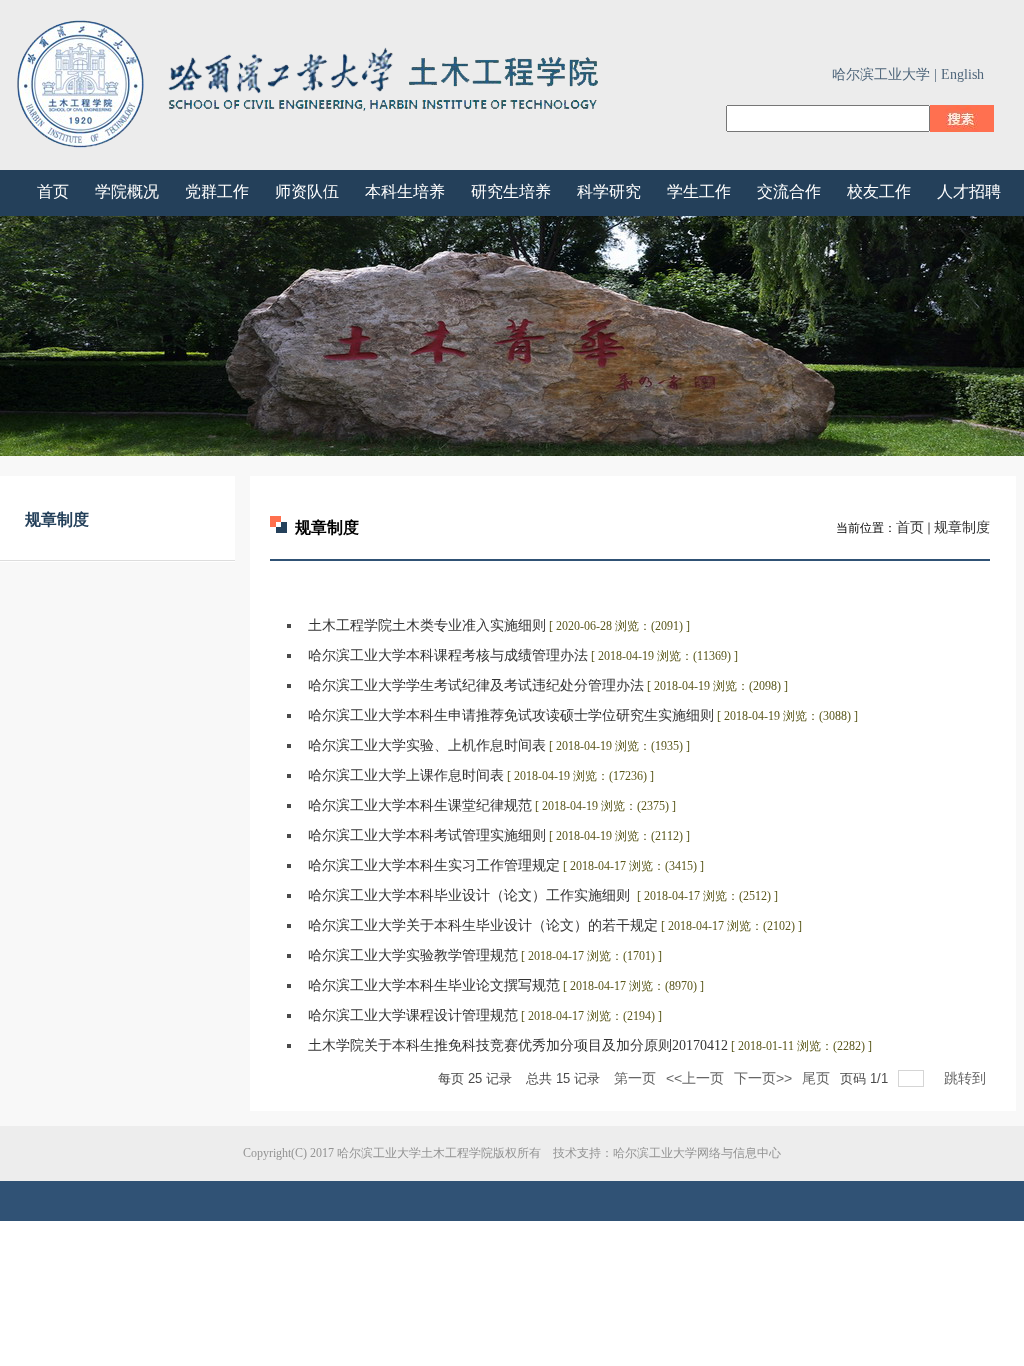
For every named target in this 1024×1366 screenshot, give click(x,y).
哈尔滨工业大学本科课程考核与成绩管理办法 (448, 655)
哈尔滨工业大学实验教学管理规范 (413, 955)
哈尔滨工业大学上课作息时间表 (406, 775)
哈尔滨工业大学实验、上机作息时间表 (427, 745)
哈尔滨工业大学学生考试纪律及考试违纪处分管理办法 (476, 685)
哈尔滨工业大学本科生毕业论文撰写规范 (434, 985)
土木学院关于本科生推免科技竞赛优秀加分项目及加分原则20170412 (518, 1045)
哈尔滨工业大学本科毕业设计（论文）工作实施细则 (471, 895)
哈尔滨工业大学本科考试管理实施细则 (427, 835)
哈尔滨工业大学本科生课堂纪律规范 (420, 805)
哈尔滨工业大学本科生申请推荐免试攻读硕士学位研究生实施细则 (511, 715)
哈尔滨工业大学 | (884, 74)
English (962, 74)
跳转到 (967, 1078)
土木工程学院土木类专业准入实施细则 (427, 625)
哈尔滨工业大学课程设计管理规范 (413, 1015)
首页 (910, 527)
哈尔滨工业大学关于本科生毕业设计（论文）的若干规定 (483, 925)
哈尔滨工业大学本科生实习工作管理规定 (434, 865)
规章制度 (962, 527)
